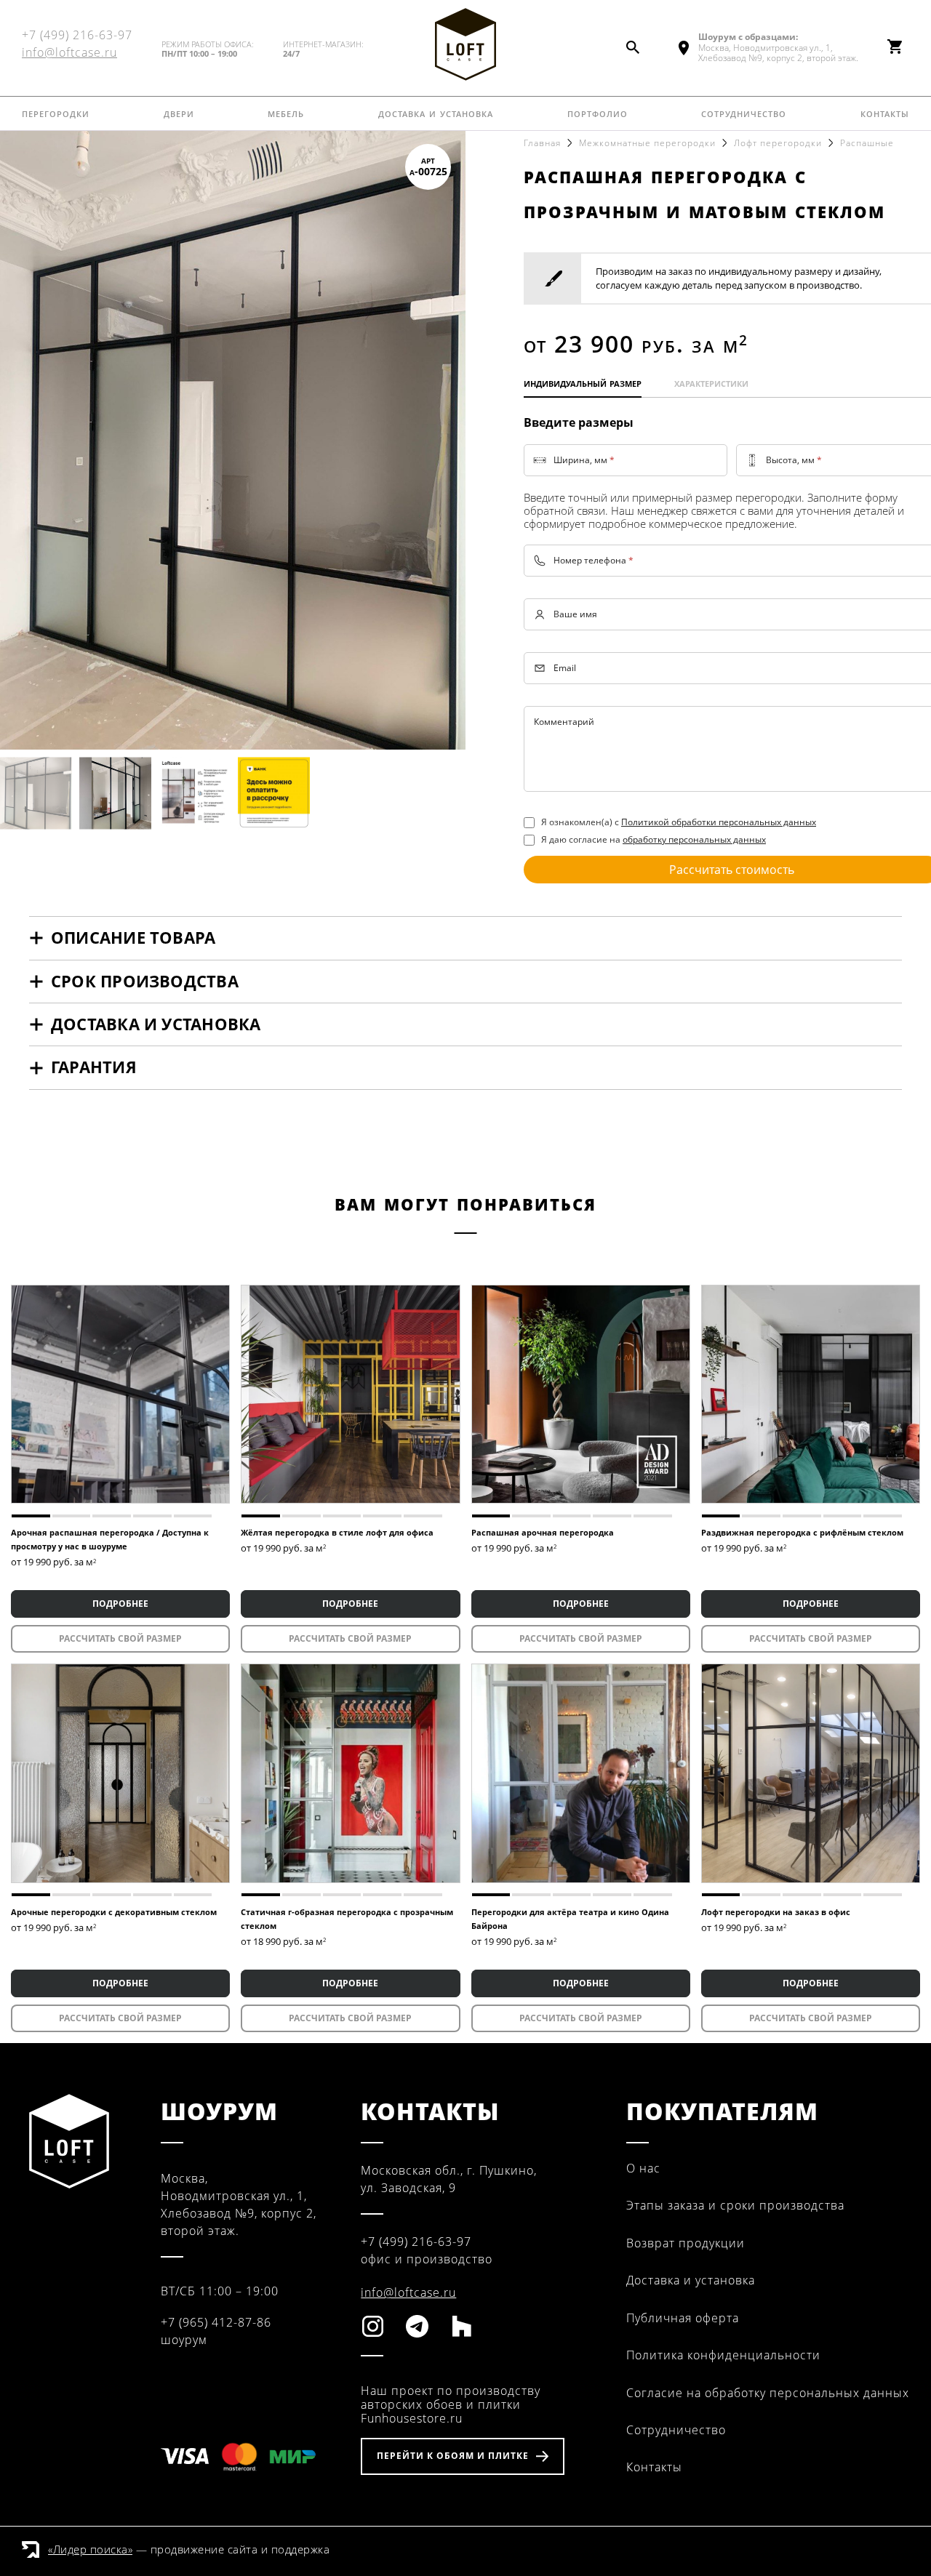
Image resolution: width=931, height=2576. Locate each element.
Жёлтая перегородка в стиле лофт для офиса (337, 1532)
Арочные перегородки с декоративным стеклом (114, 1912)
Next (440, 440)
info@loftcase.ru (69, 52)
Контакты (885, 113)
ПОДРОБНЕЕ (120, 1604)
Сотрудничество (744, 113)
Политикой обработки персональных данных (719, 822)
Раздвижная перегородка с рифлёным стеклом (802, 1532)
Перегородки (56, 113)
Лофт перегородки (778, 143)
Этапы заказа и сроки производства (735, 2205)
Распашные (867, 143)
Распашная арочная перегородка (543, 1532)
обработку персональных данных (694, 839)
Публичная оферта (683, 2318)
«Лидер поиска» (90, 2549)
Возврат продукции (686, 2243)
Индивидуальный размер (583, 382)
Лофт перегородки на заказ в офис (776, 1912)
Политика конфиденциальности (723, 2355)
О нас (643, 2168)
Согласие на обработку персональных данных (768, 2393)
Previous (25, 440)
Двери (179, 113)
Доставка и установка (436, 113)
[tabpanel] (120, 1394)
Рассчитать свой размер (120, 1638)
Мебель (286, 113)
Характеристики (711, 382)
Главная (542, 143)
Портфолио (598, 113)
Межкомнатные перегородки (647, 143)
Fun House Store (465, 44)
